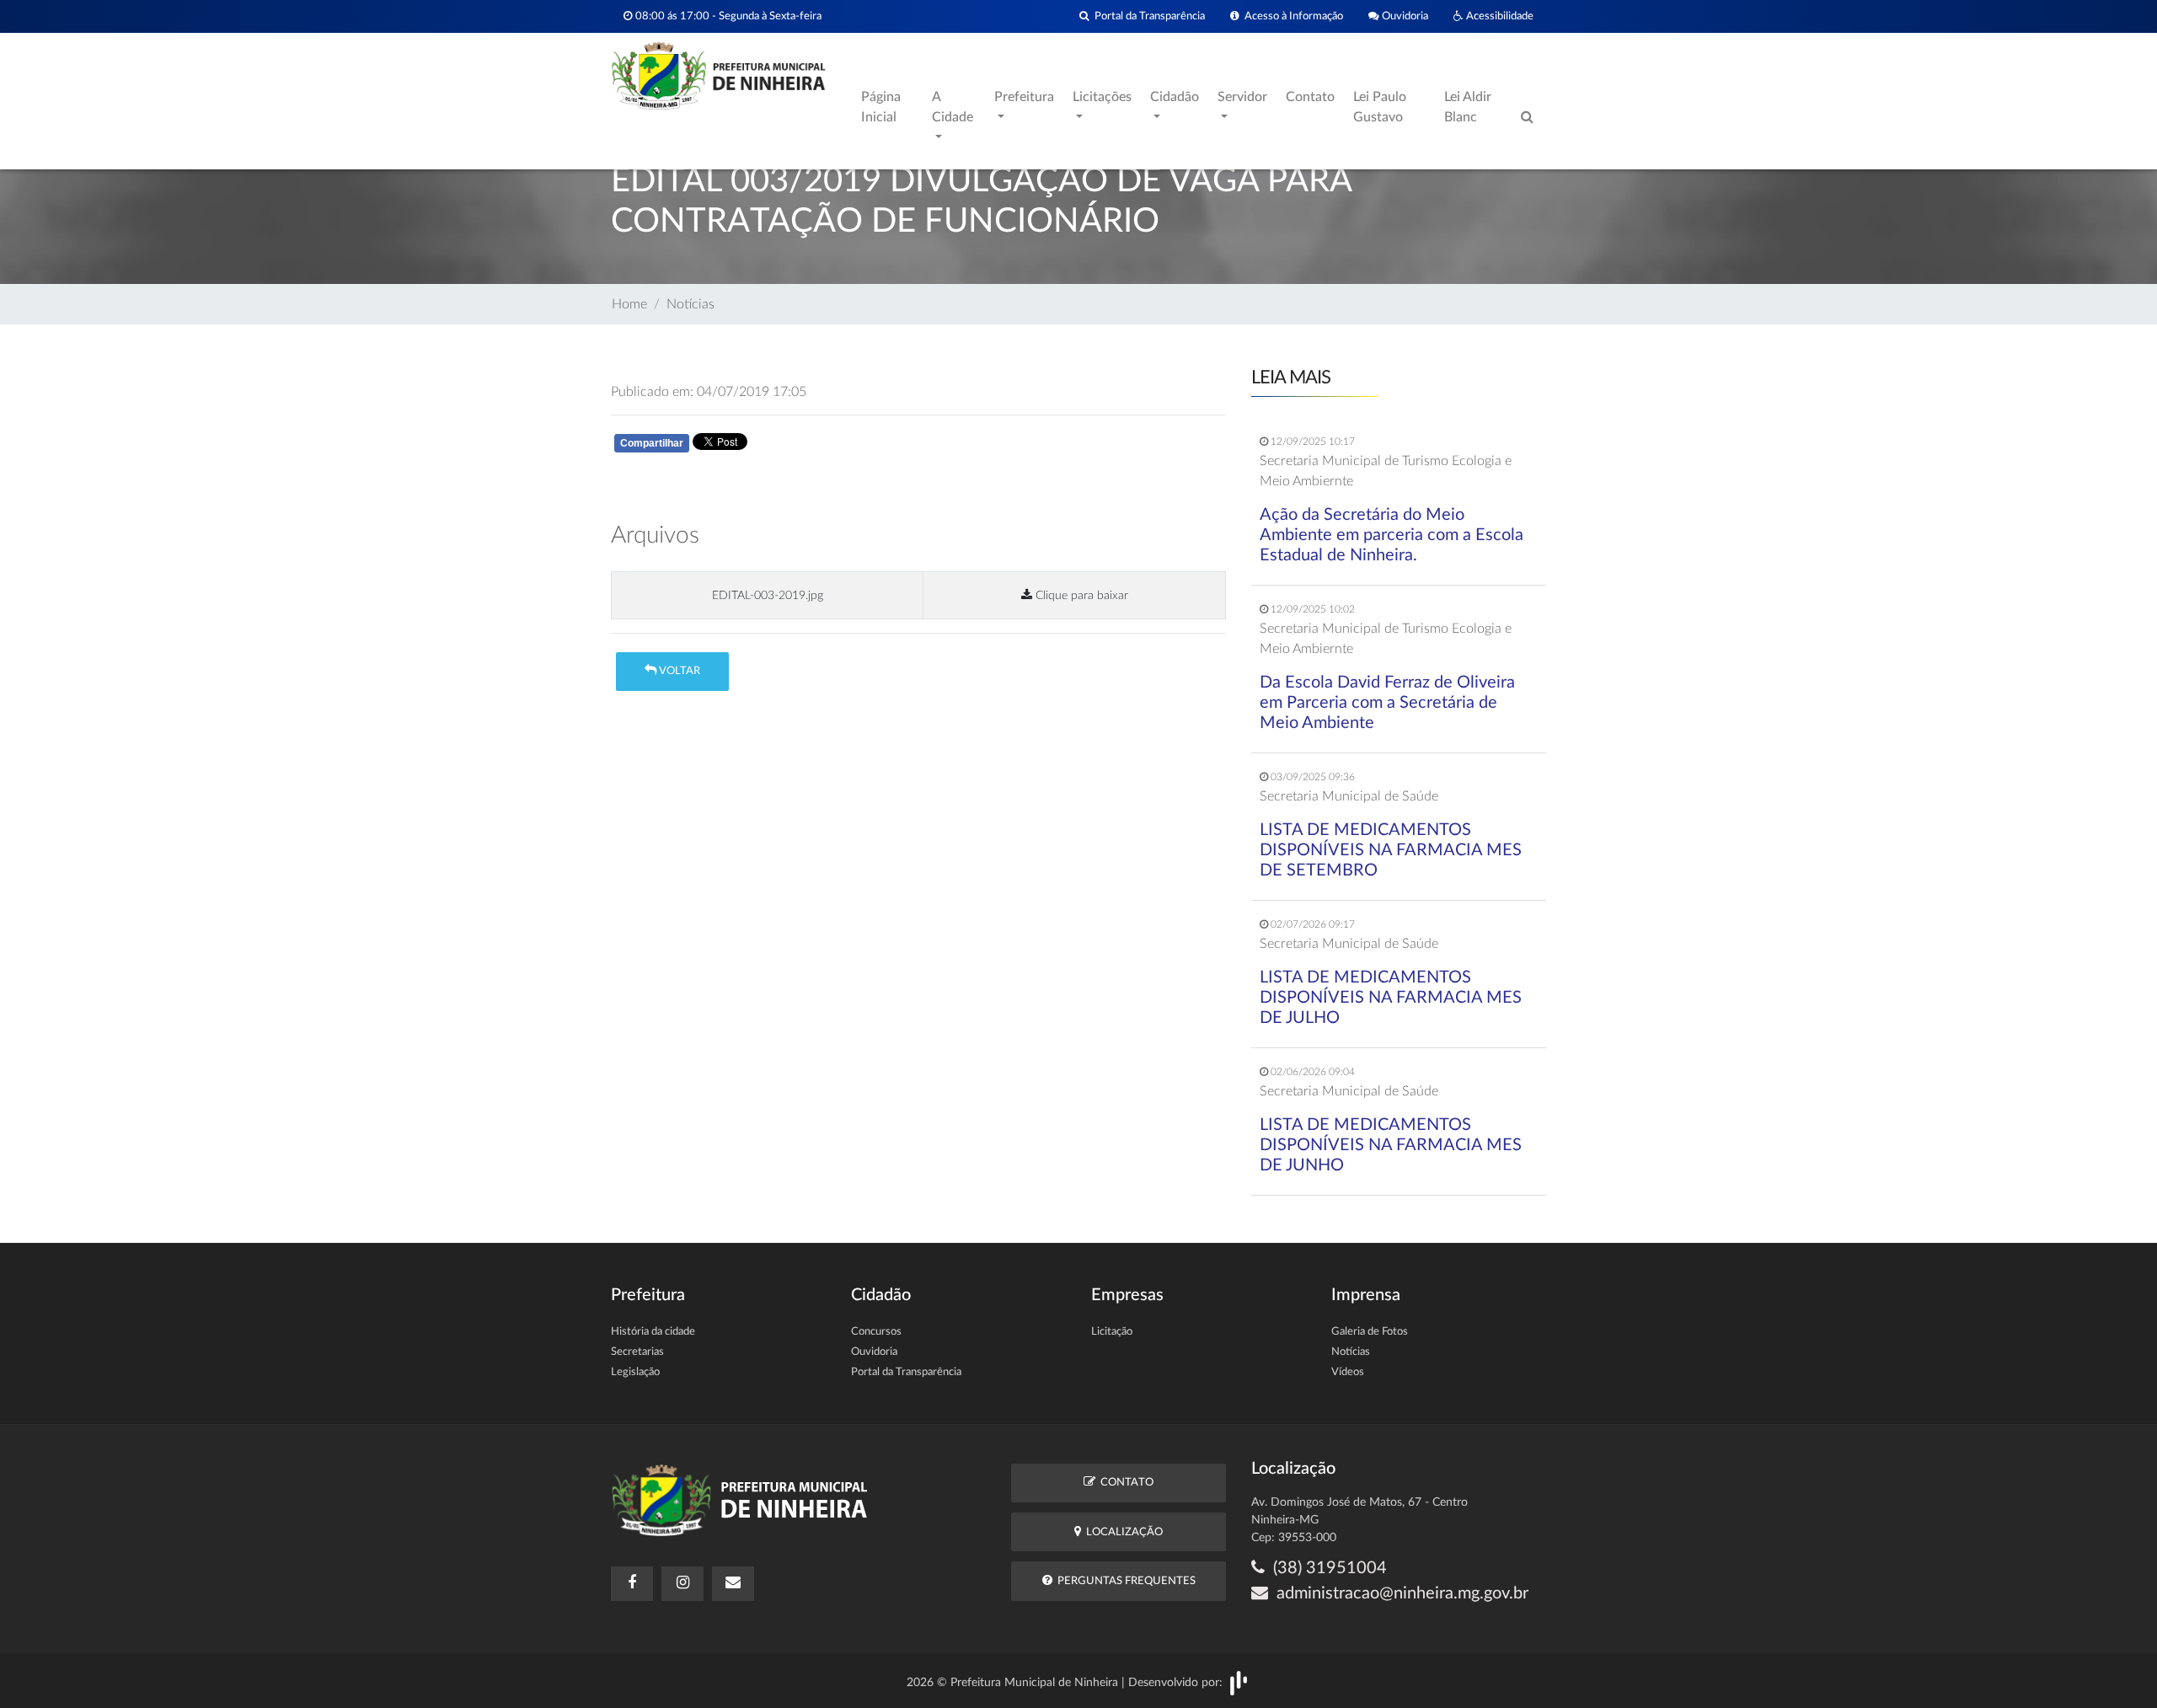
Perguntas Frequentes (1124, 1581)
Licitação (1112, 1332)
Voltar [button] (678, 671)
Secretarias (637, 1352)
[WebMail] (733, 1584)
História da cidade (653, 1332)
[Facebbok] (632, 1584)
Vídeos (1348, 1372)
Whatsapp (811, 447)
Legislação (635, 1372)
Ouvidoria (1404, 16)
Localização (1122, 1532)
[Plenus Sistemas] (1239, 1682)
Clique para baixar (1080, 595)
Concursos (876, 1332)
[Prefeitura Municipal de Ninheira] (718, 75)
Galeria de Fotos (1370, 1332)
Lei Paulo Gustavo (1380, 107)
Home (629, 304)
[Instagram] (682, 1584)
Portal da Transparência (1147, 16)
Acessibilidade (1499, 16)
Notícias (690, 304)
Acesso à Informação (1291, 16)
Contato (1310, 97)
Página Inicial (881, 107)
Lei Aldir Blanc (1468, 107)
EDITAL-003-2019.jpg (768, 595)
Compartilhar (652, 443)
